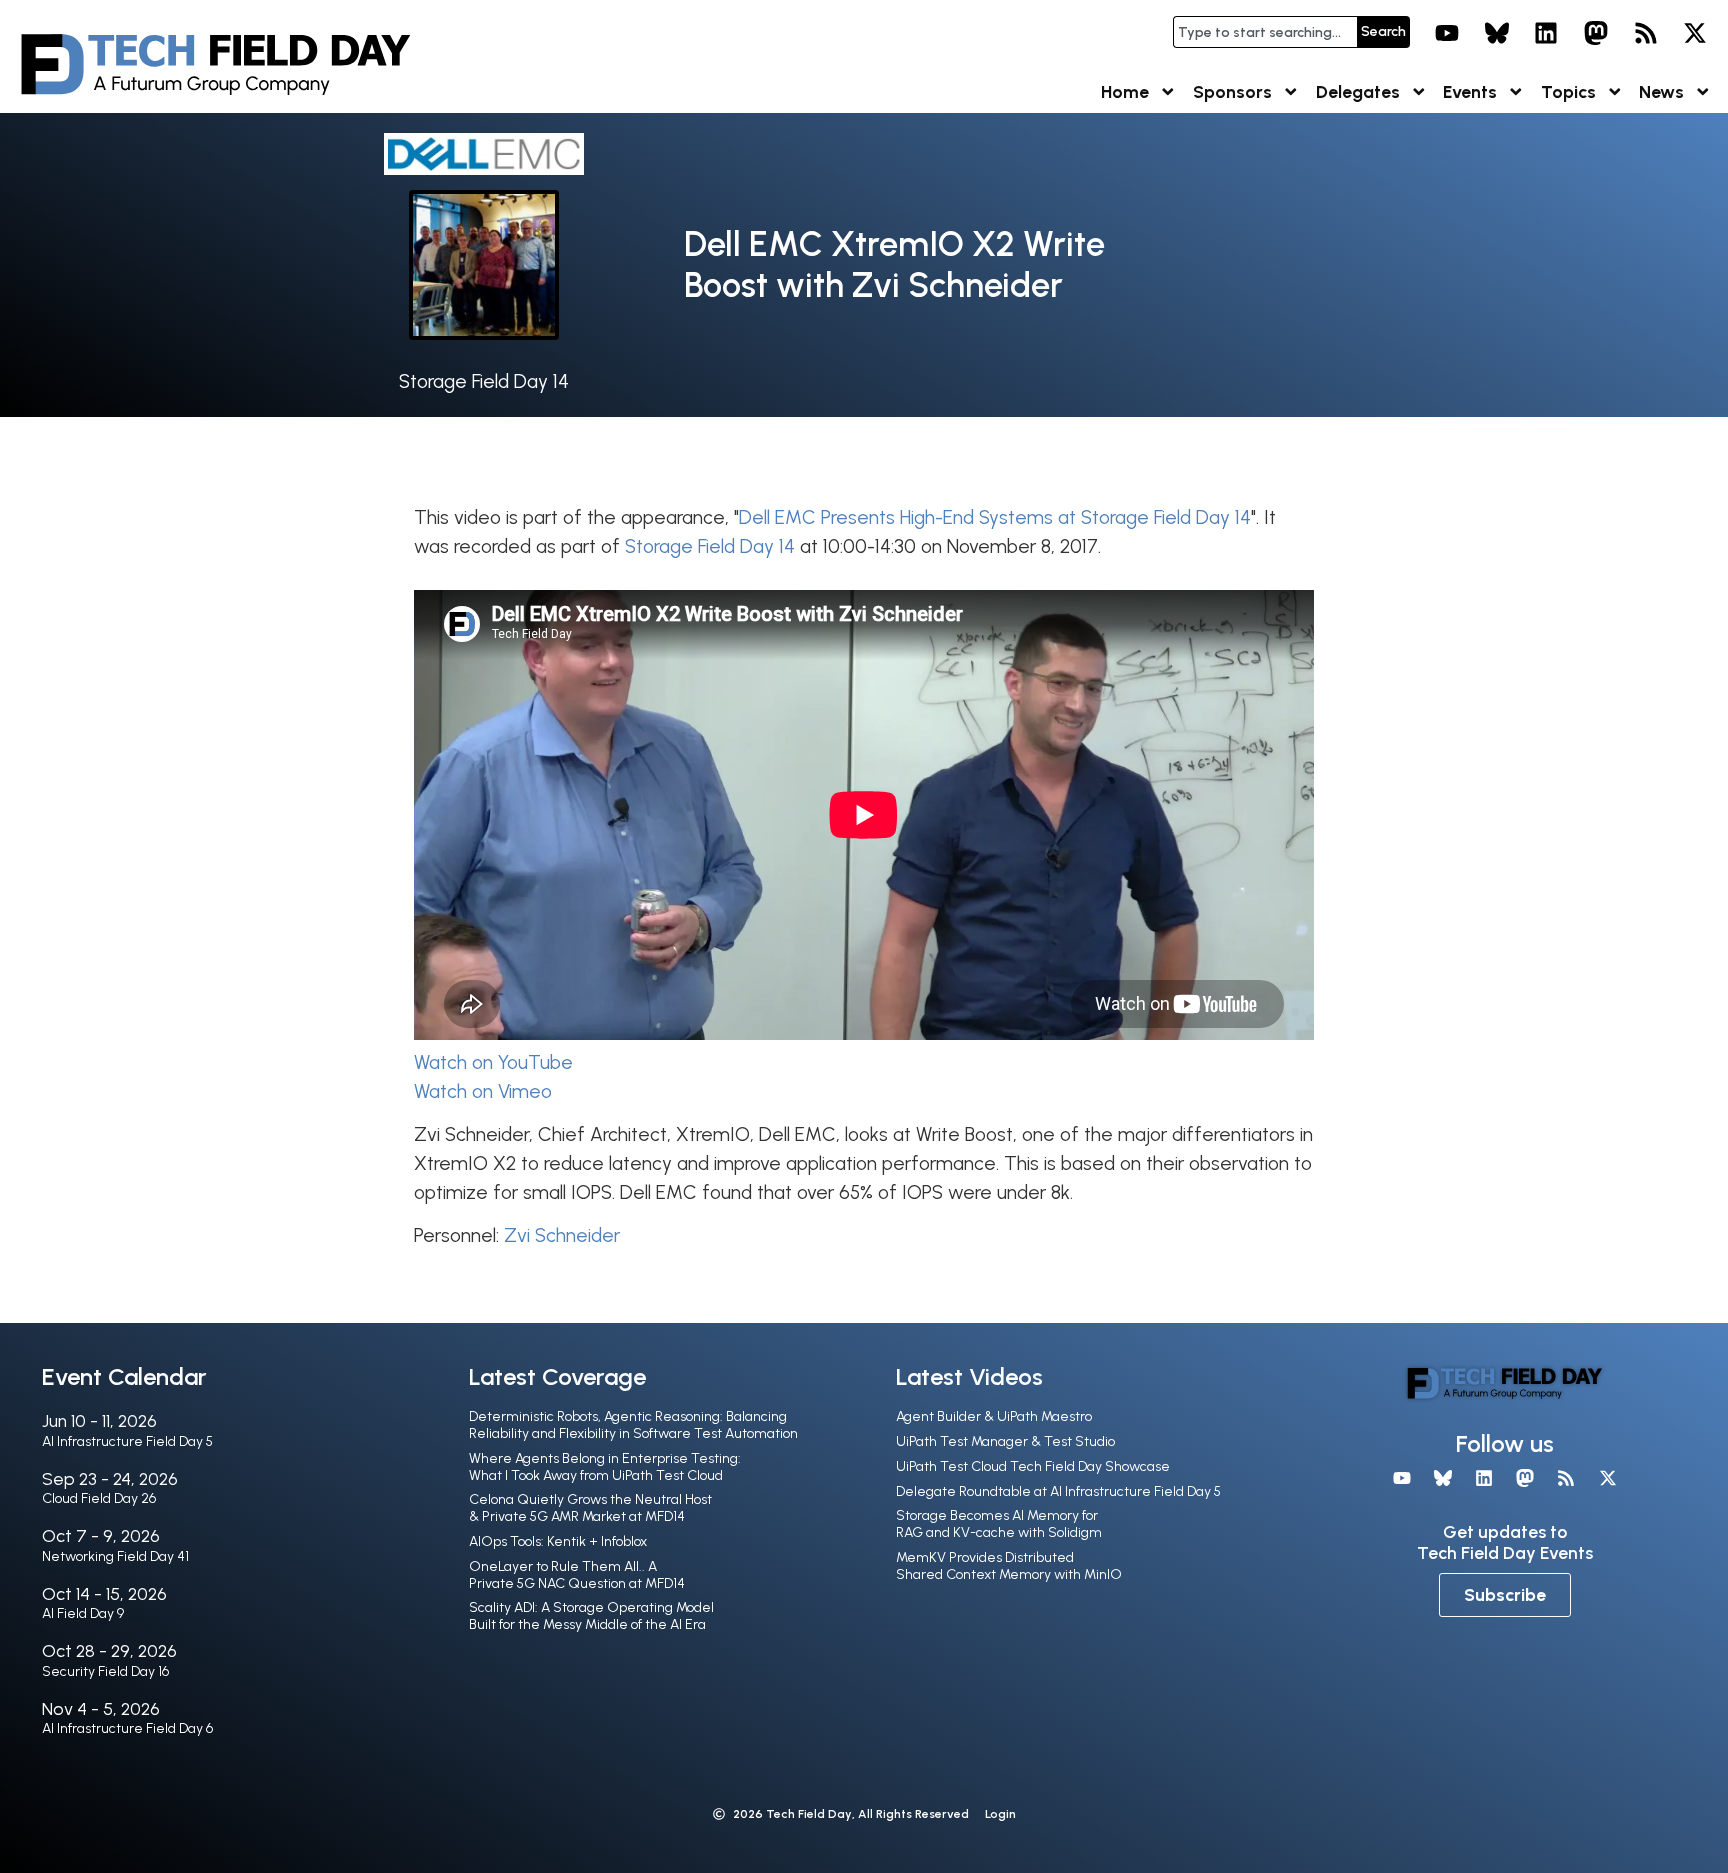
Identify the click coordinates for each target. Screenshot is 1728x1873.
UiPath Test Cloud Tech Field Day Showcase (1033, 1466)
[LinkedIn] (1547, 33)
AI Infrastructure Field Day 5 (127, 1441)
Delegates (1358, 91)
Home (1125, 91)
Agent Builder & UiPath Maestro (994, 1416)
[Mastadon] (1596, 33)
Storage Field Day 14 (484, 381)
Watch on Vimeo (483, 1091)
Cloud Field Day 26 (99, 1498)
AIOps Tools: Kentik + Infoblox (558, 1541)
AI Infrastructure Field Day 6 (127, 1728)
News (1661, 91)
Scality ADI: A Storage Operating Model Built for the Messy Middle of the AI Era (591, 1616)
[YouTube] (1447, 33)
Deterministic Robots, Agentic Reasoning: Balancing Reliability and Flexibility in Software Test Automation (633, 1425)
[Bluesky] (1497, 33)
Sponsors (1232, 91)
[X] (1695, 33)
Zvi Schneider (562, 1235)
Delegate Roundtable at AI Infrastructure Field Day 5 (1058, 1491)
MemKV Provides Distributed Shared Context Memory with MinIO (1009, 1566)
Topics (1568, 91)
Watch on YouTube (493, 1062)
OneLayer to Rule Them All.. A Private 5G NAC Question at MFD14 (577, 1575)
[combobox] (1265, 32)
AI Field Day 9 (83, 1613)
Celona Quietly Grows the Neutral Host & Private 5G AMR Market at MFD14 (590, 1508)
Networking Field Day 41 (115, 1556)
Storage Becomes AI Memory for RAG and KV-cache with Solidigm (999, 1524)
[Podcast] (1646, 33)
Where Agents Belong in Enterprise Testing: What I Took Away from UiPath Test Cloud (605, 1467)
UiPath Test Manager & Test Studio (1005, 1441)
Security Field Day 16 (105, 1671)
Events (1470, 91)
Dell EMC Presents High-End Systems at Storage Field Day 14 (995, 517)
